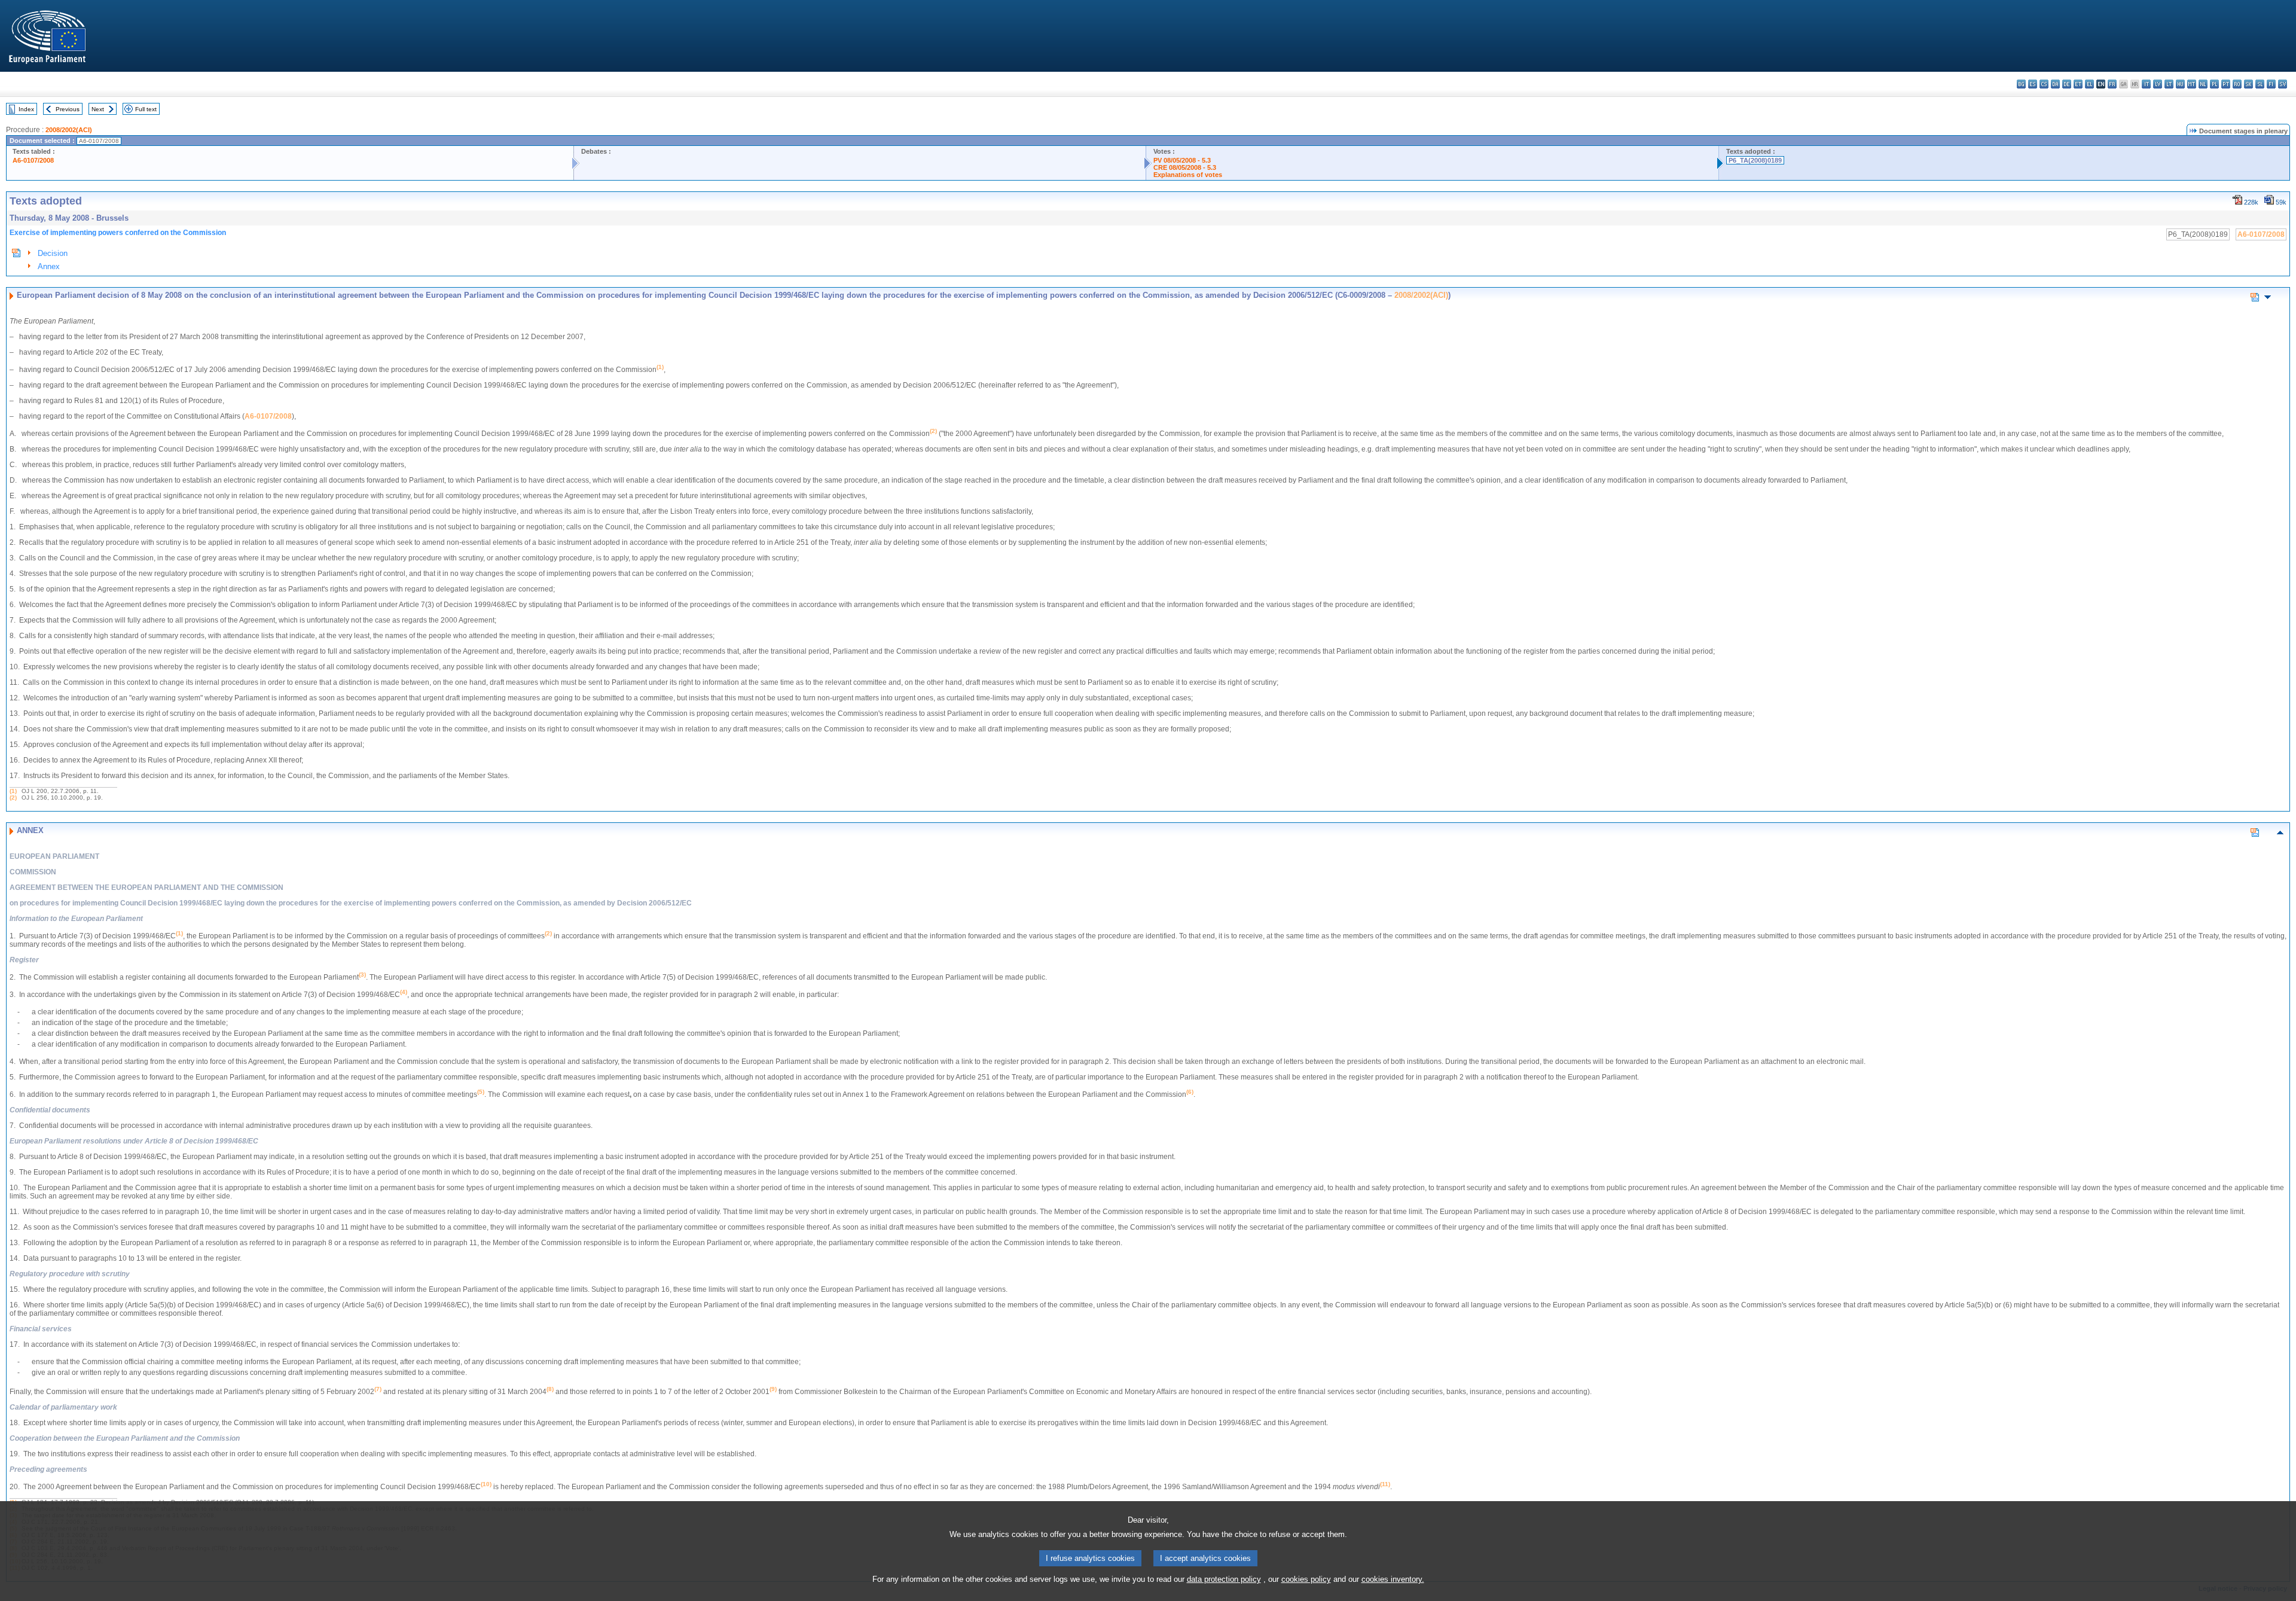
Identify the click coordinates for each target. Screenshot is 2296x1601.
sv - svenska (2283, 84)
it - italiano (2146, 84)
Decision (53, 253)
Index (26, 109)
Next (98, 109)
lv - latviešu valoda (2158, 84)
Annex (49, 266)
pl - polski (2214, 84)
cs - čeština (2044, 84)
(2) (13, 798)
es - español (2033, 84)
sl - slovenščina (2260, 84)
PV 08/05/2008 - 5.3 (1182, 160)
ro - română (2237, 84)
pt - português (2226, 84)
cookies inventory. (1393, 1579)
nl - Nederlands (2203, 84)
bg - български (2021, 84)
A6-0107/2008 (33, 160)
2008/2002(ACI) (69, 130)
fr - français (2112, 84)
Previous (68, 109)
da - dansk (2055, 84)
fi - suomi (2271, 84)
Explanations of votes (1188, 175)
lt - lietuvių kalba (2169, 84)
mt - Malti (2192, 84)
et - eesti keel (2078, 84)
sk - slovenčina (2248, 84)
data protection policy (1224, 1579)
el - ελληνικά (2089, 84)
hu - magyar (2180, 84)
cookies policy (1306, 1579)
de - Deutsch (2067, 84)
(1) (13, 791)
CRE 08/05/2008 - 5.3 (1185, 167)
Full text (146, 109)
